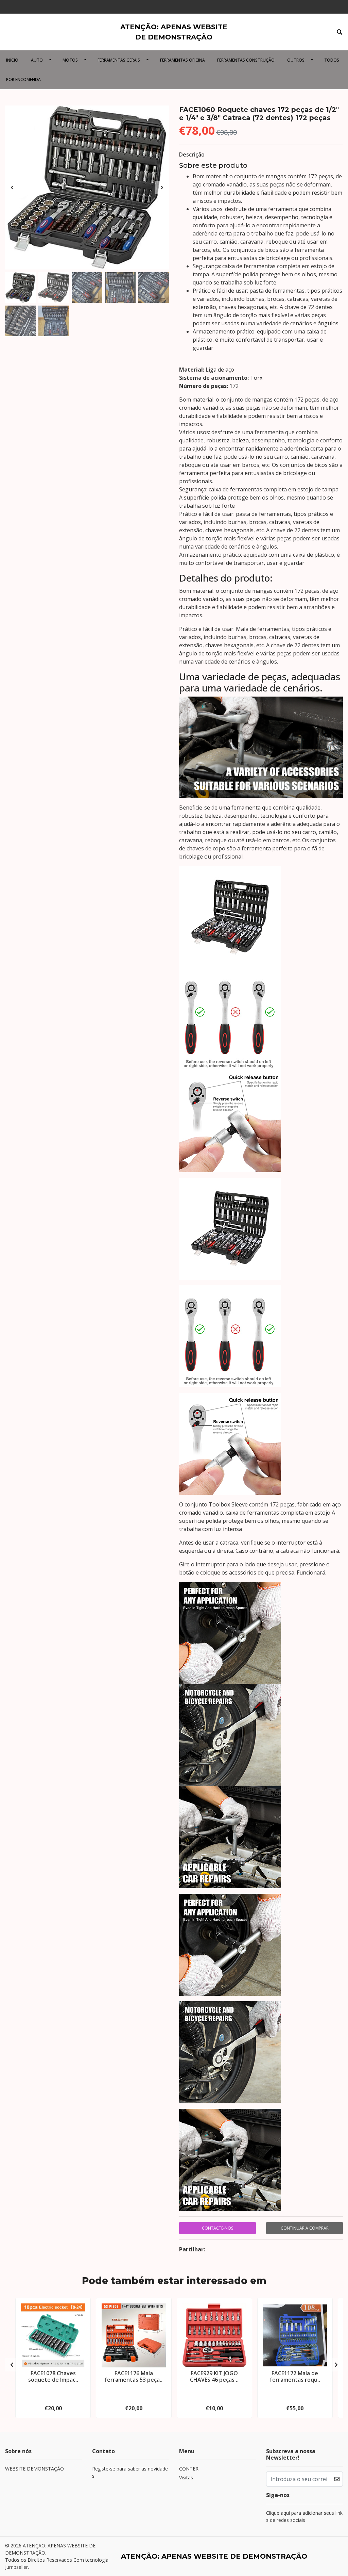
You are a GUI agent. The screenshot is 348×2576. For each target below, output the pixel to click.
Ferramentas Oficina (182, 60)
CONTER (189, 2469)
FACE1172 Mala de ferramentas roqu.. (295, 2376)
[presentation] (12, 188)
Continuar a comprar (305, 2228)
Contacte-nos (217, 2228)
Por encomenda (23, 79)
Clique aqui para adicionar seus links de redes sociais (304, 2516)
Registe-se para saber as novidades (130, 2472)
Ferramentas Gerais (119, 60)
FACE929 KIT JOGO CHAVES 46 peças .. (214, 2376)
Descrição (192, 154)
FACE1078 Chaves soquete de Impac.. (53, 2376)
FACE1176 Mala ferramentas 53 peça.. (134, 2376)
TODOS (332, 60)
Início (12, 60)
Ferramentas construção (246, 60)
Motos (70, 60)
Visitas (186, 2477)
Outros (296, 60)
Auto (37, 60)
